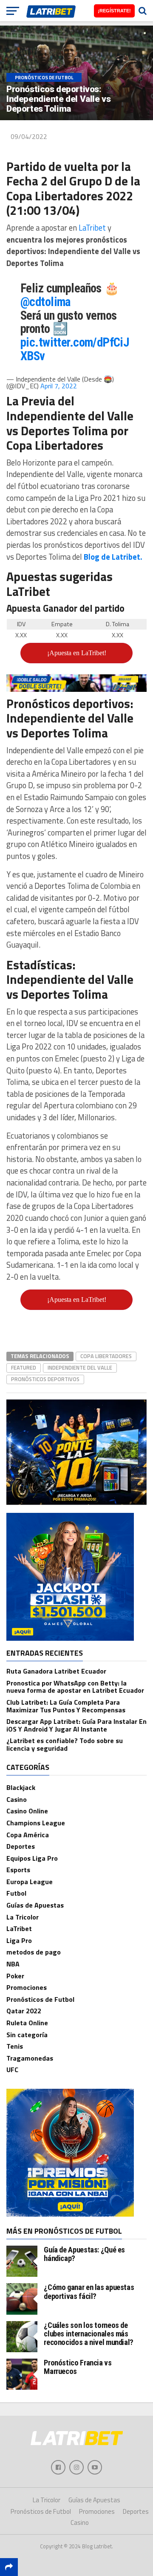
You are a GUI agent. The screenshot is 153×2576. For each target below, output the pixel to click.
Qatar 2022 (24, 2011)
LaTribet (93, 228)
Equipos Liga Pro (32, 1858)
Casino (17, 1799)
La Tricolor (23, 1917)
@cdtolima (45, 302)
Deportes (21, 1846)
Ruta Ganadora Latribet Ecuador (56, 1671)
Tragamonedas (30, 2058)
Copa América (28, 1835)
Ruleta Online (27, 2023)
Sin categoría (27, 2035)
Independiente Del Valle (80, 1368)
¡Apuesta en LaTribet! (77, 653)
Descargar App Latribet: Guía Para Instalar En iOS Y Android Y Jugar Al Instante (76, 1725)
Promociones (27, 1987)
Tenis (15, 2046)
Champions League (36, 1823)
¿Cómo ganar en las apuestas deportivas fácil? (89, 2291)
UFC (12, 2070)
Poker (15, 1976)
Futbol (16, 1893)
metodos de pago (34, 1952)
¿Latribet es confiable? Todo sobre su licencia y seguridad (65, 1744)
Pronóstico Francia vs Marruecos (78, 2367)
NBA (13, 1964)
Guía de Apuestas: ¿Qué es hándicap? (84, 2254)
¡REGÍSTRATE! (114, 11)
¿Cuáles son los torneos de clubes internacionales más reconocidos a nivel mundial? (89, 2334)
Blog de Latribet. (113, 557)
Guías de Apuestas (35, 1905)
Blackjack (21, 1787)
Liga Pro (19, 1940)
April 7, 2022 (59, 386)
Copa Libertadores (106, 1356)
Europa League (30, 1882)
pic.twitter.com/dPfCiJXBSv (75, 349)
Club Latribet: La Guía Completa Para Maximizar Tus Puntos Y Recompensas (66, 1706)
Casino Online (27, 1811)
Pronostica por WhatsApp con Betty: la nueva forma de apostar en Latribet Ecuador (75, 1687)
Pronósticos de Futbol (40, 1999)
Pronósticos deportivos (45, 1379)
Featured (24, 1368)
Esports (18, 1870)
